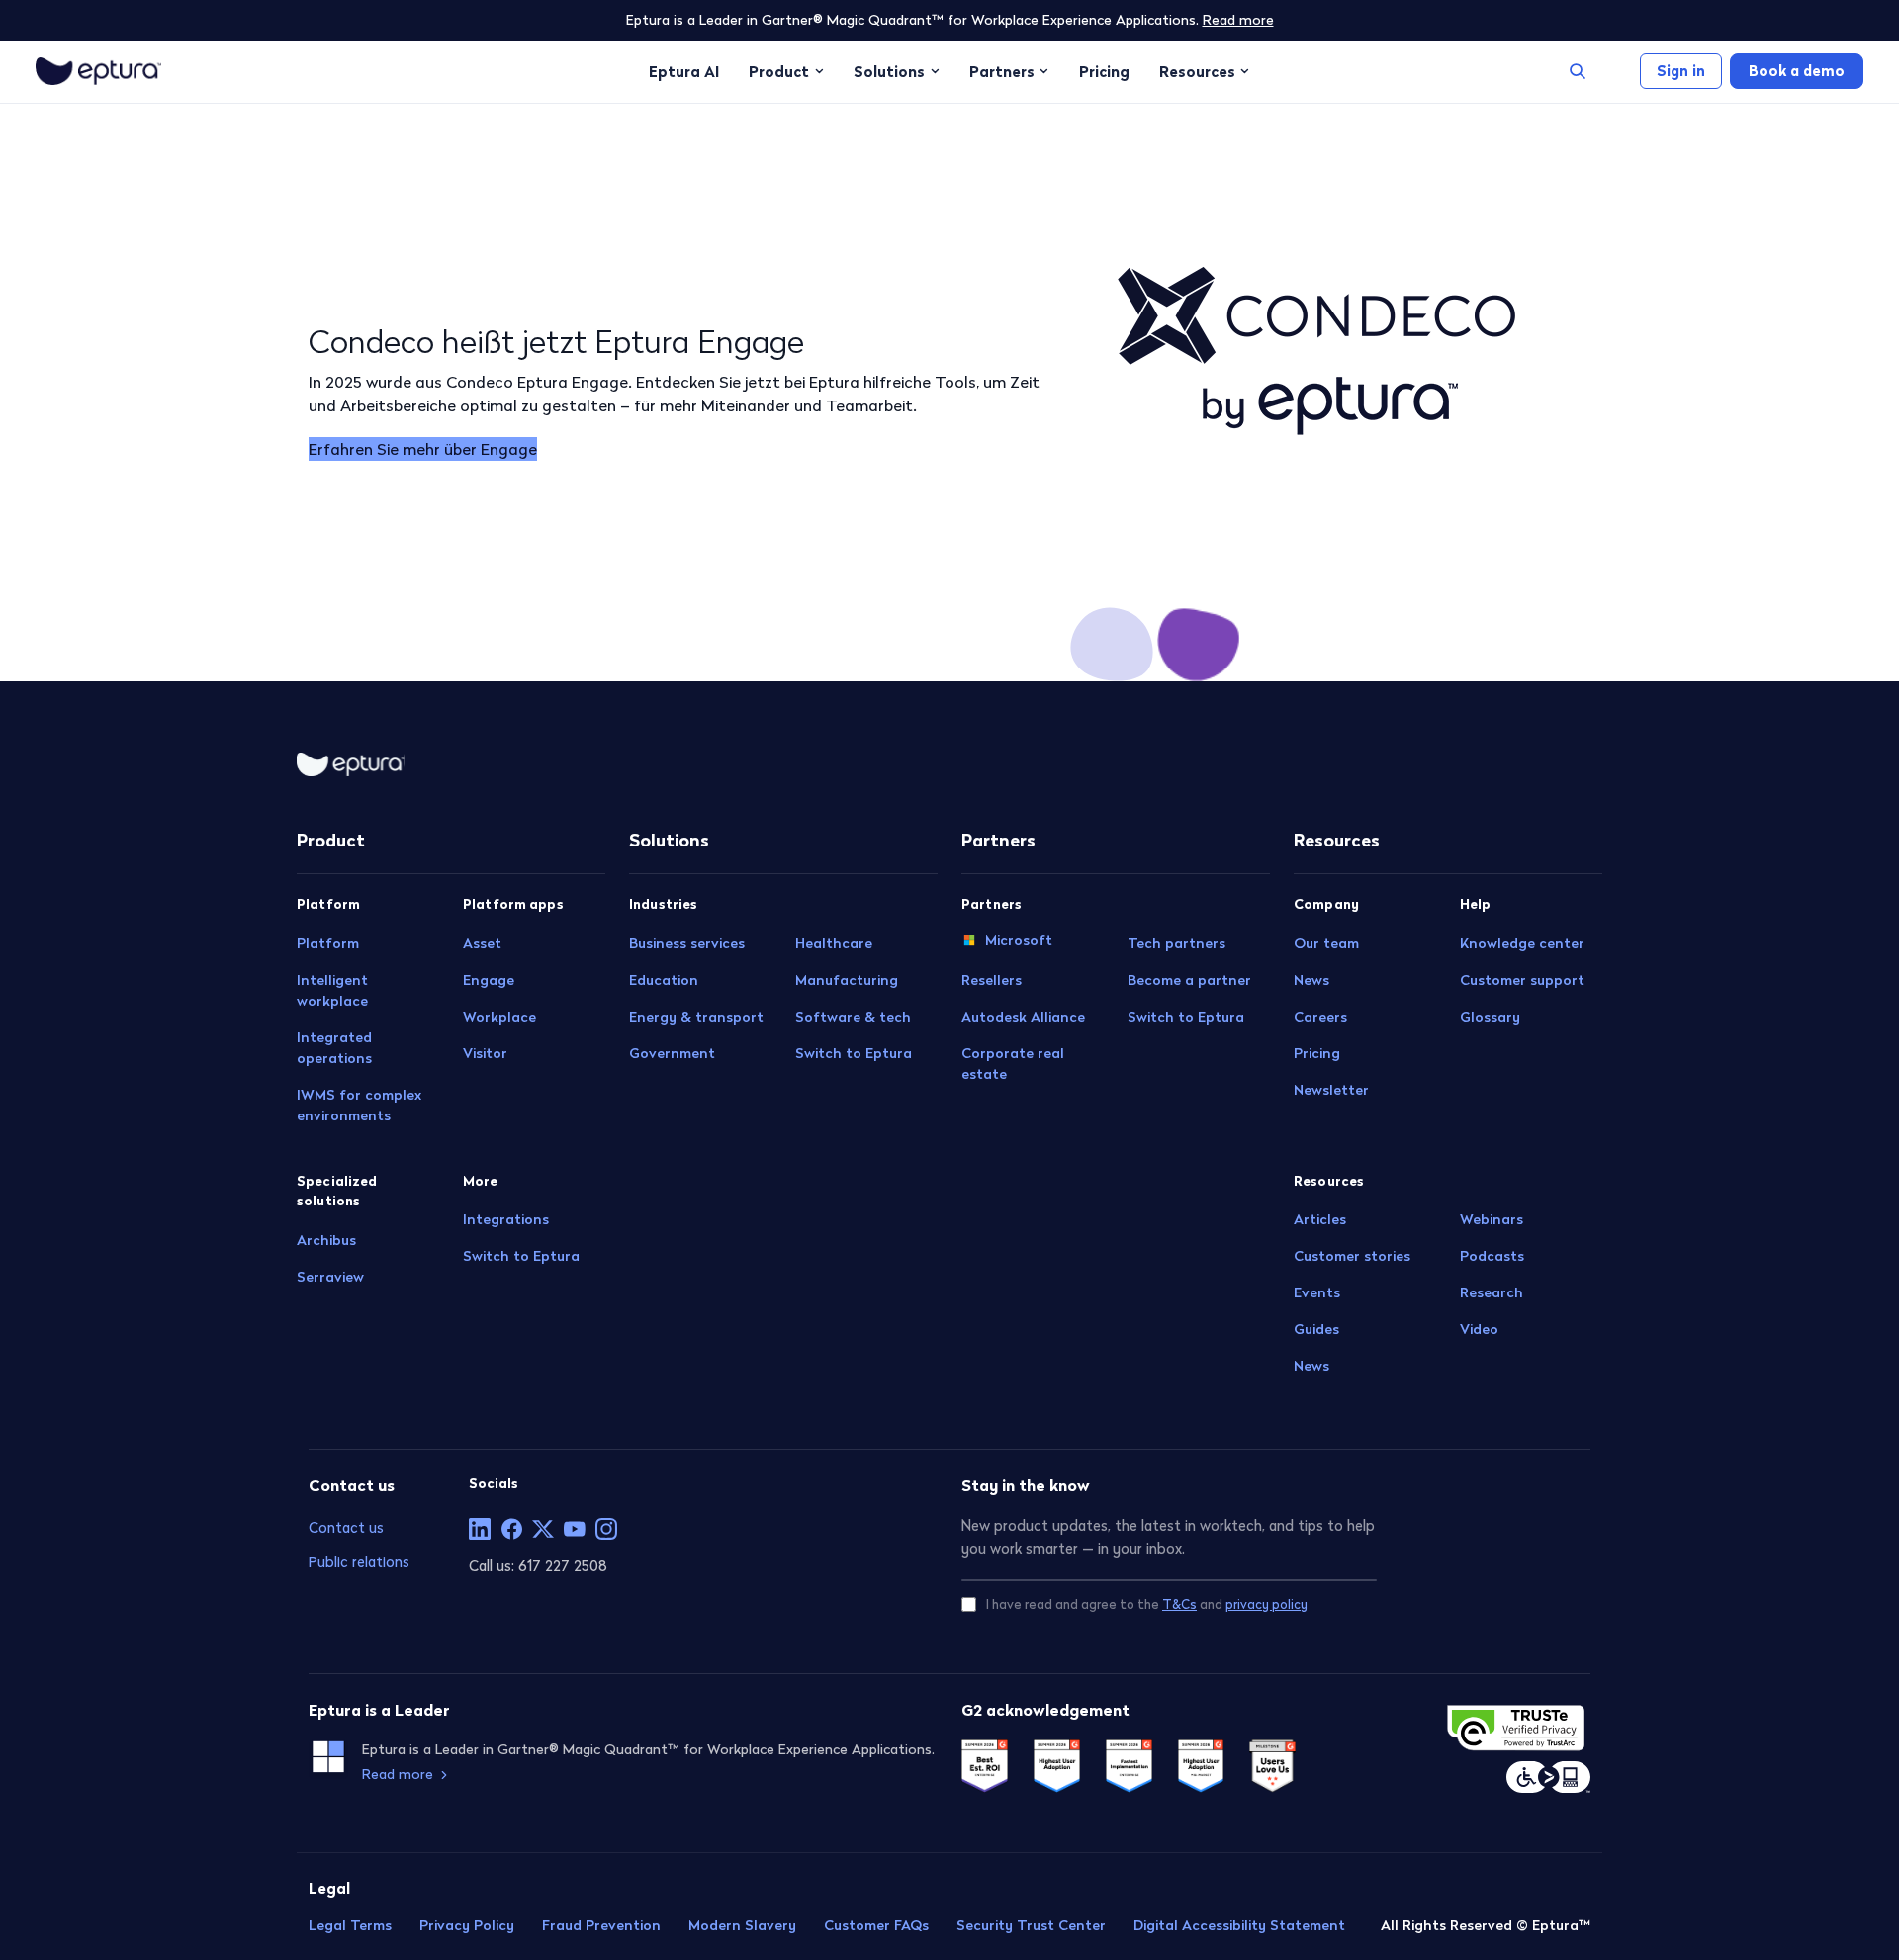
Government (672, 1053)
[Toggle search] (1578, 71)
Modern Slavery (742, 1925)
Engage (489, 980)
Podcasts (1492, 1256)
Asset (482, 943)
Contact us (346, 1527)
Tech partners (1176, 943)
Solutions (889, 71)
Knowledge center (1522, 943)
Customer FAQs (876, 1925)
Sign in (1681, 71)
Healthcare (834, 943)
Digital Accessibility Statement (1239, 1925)
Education (664, 980)
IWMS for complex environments (359, 1105)
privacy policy (1266, 1604)
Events (1317, 1292)
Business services (687, 943)
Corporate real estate (1013, 1064)
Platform (328, 943)
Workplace (499, 1017)
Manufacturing (847, 980)
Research (1492, 1292)
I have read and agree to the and (1147, 1604)
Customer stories (1352, 1256)
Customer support (1522, 980)
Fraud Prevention (601, 1925)
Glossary (1490, 1017)
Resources (1197, 71)
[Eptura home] (98, 71)
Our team (1326, 943)
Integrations (506, 1219)
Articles (1320, 1219)
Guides (1316, 1329)
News (1311, 980)
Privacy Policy (467, 1925)
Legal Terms (350, 1925)
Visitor (485, 1053)
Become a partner (1189, 980)
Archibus (326, 1240)
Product (779, 71)
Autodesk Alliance (1023, 1017)
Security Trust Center (1031, 1925)
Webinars (1492, 1219)
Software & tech (853, 1017)
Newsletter (1331, 1090)
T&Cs (1179, 1604)
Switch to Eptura (521, 1256)
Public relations (359, 1562)
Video (1479, 1329)
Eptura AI (684, 71)
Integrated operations (334, 1048)
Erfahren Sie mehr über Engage (423, 449)
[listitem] (480, 1529)
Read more (1238, 20)
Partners (1002, 71)
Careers (1320, 1017)
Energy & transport (696, 1017)
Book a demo (1797, 71)
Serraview (330, 1277)
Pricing (1104, 71)
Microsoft (1019, 940)
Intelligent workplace (332, 990)
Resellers (992, 980)
